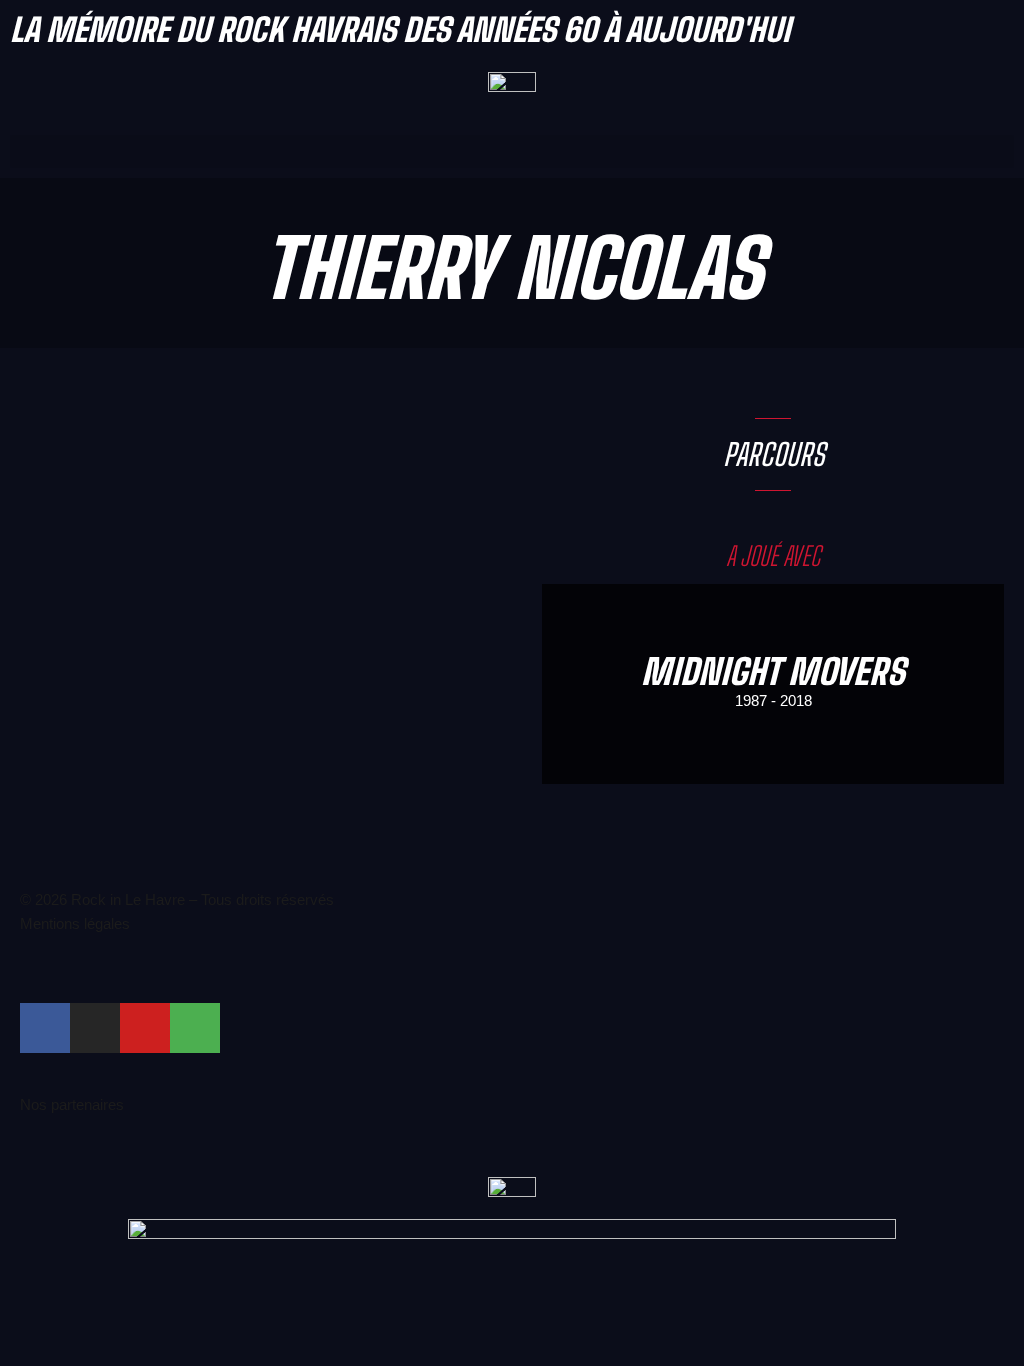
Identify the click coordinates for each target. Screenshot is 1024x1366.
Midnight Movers (773, 671)
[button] (512, 151)
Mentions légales (75, 923)
